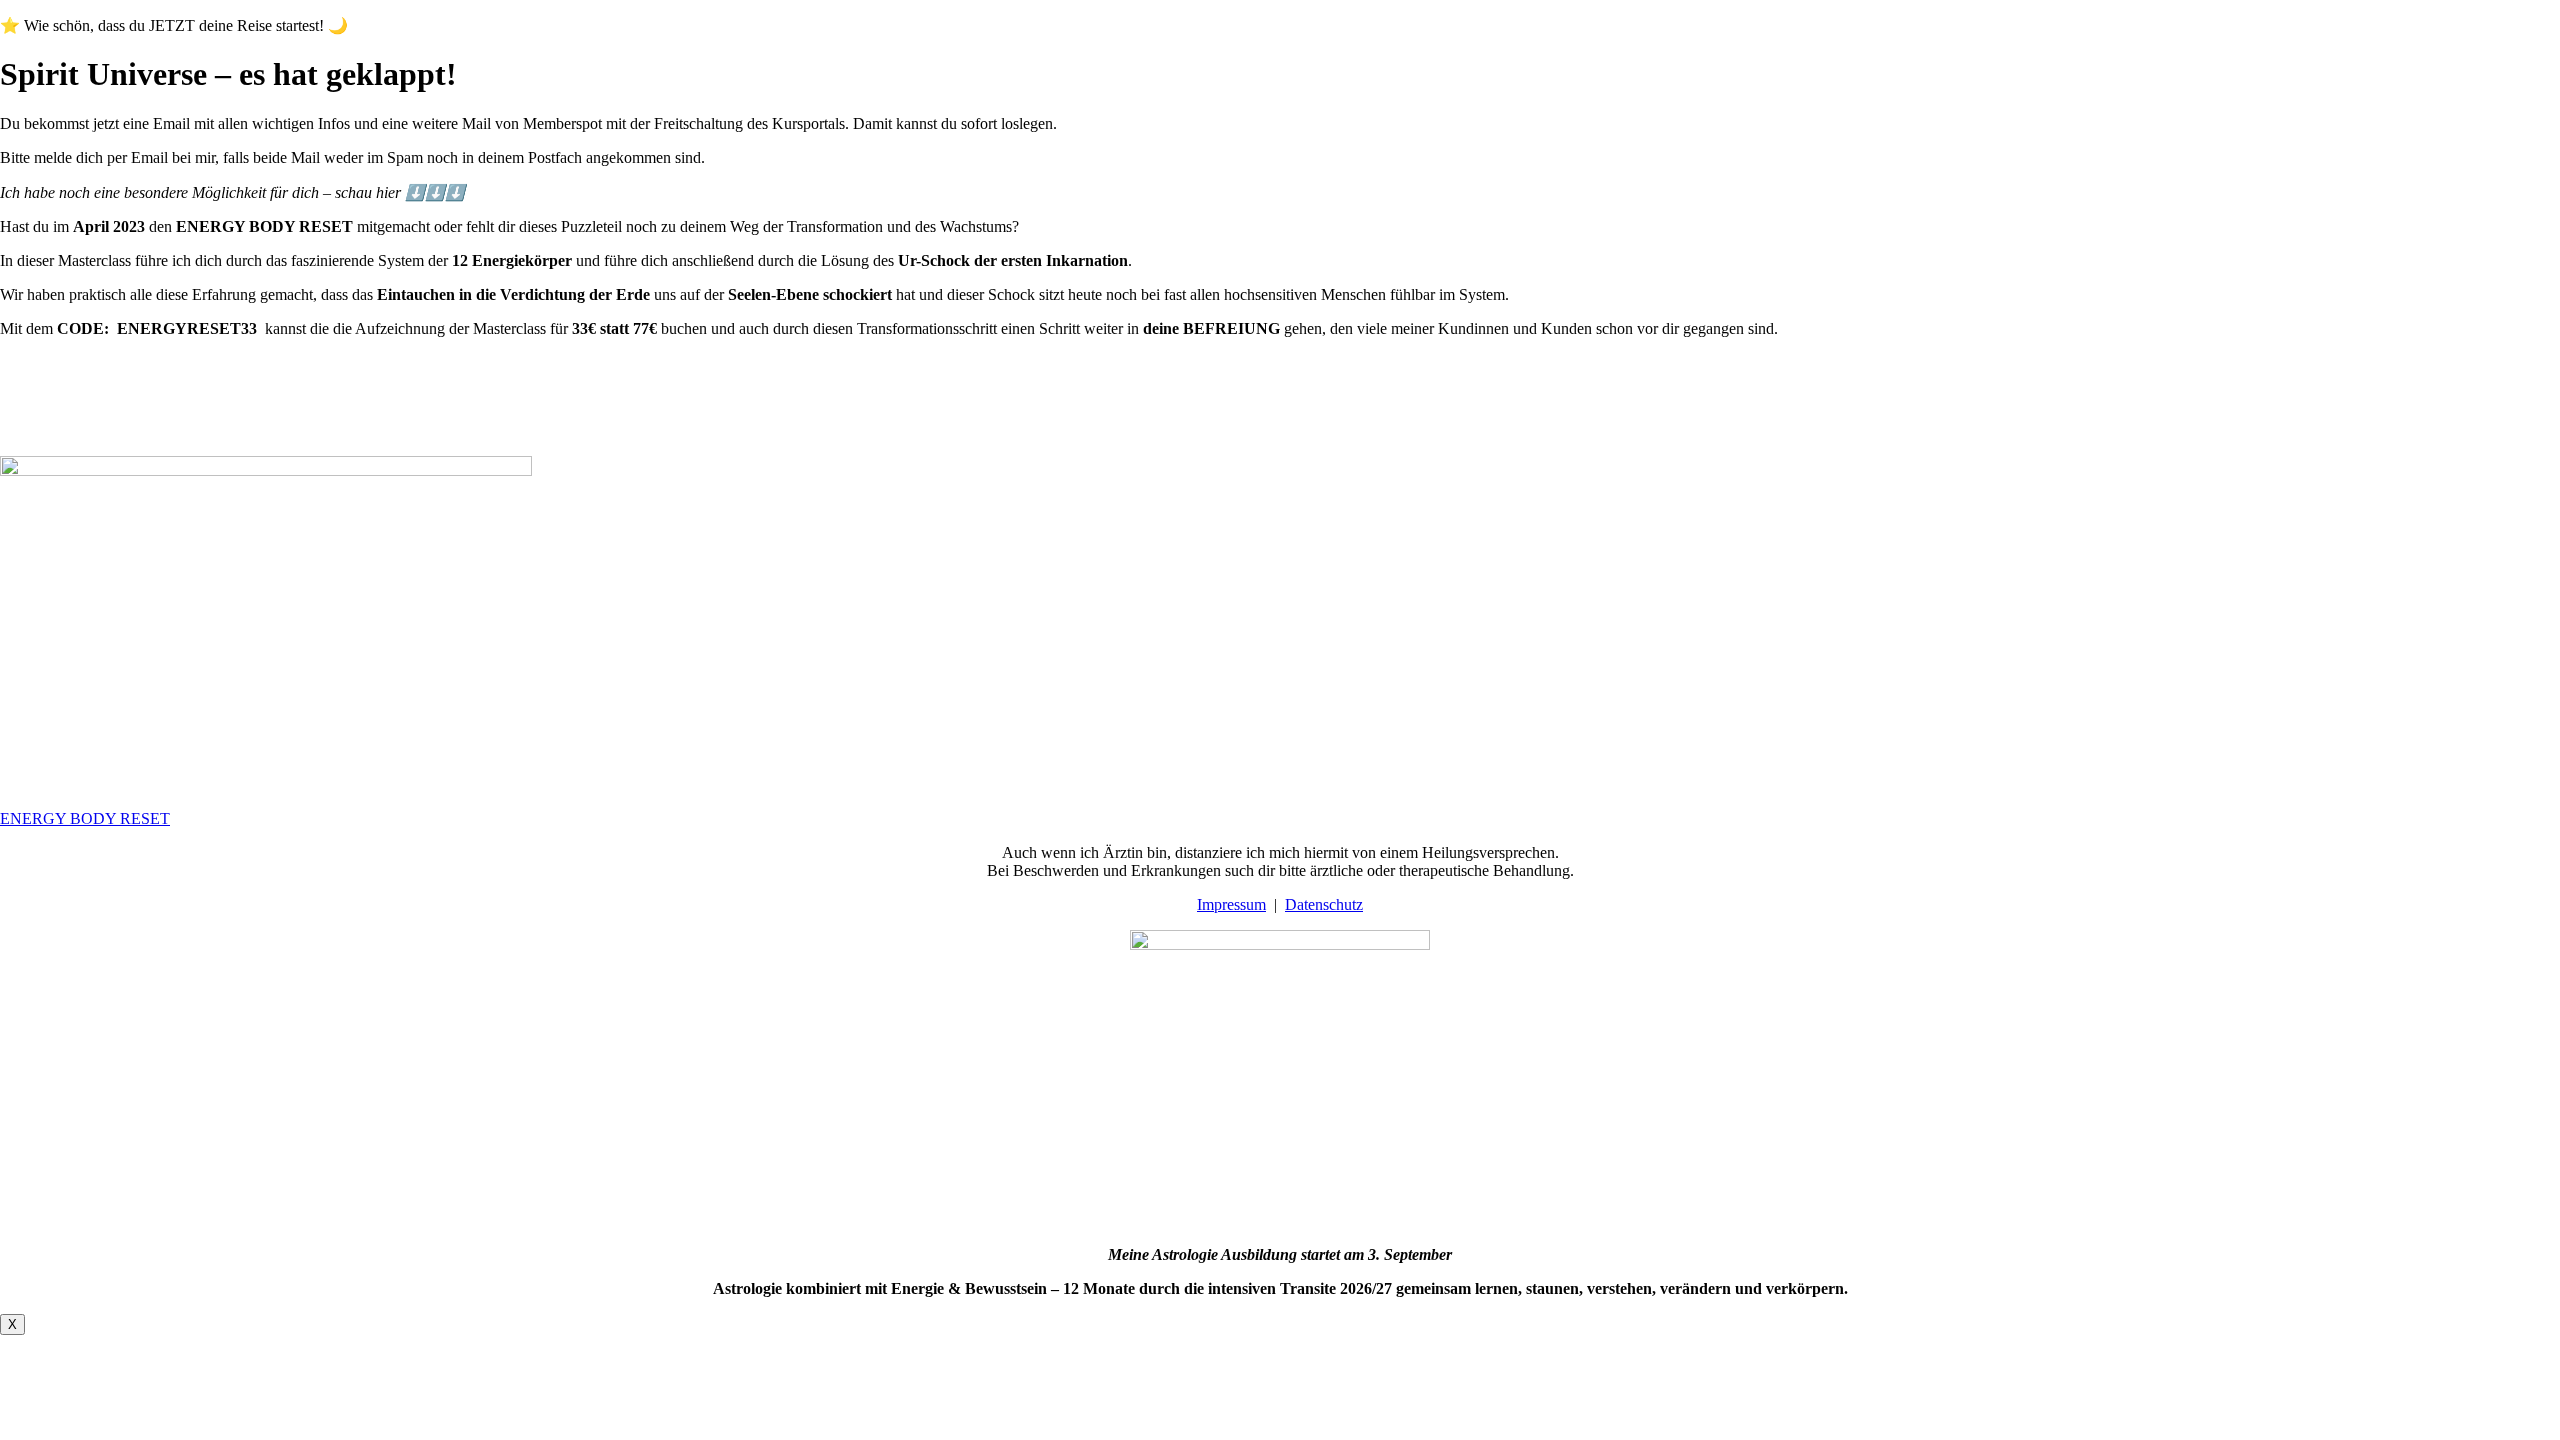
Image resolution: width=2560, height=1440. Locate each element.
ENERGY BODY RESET (85, 818)
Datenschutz (1324, 904)
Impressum (1231, 904)
